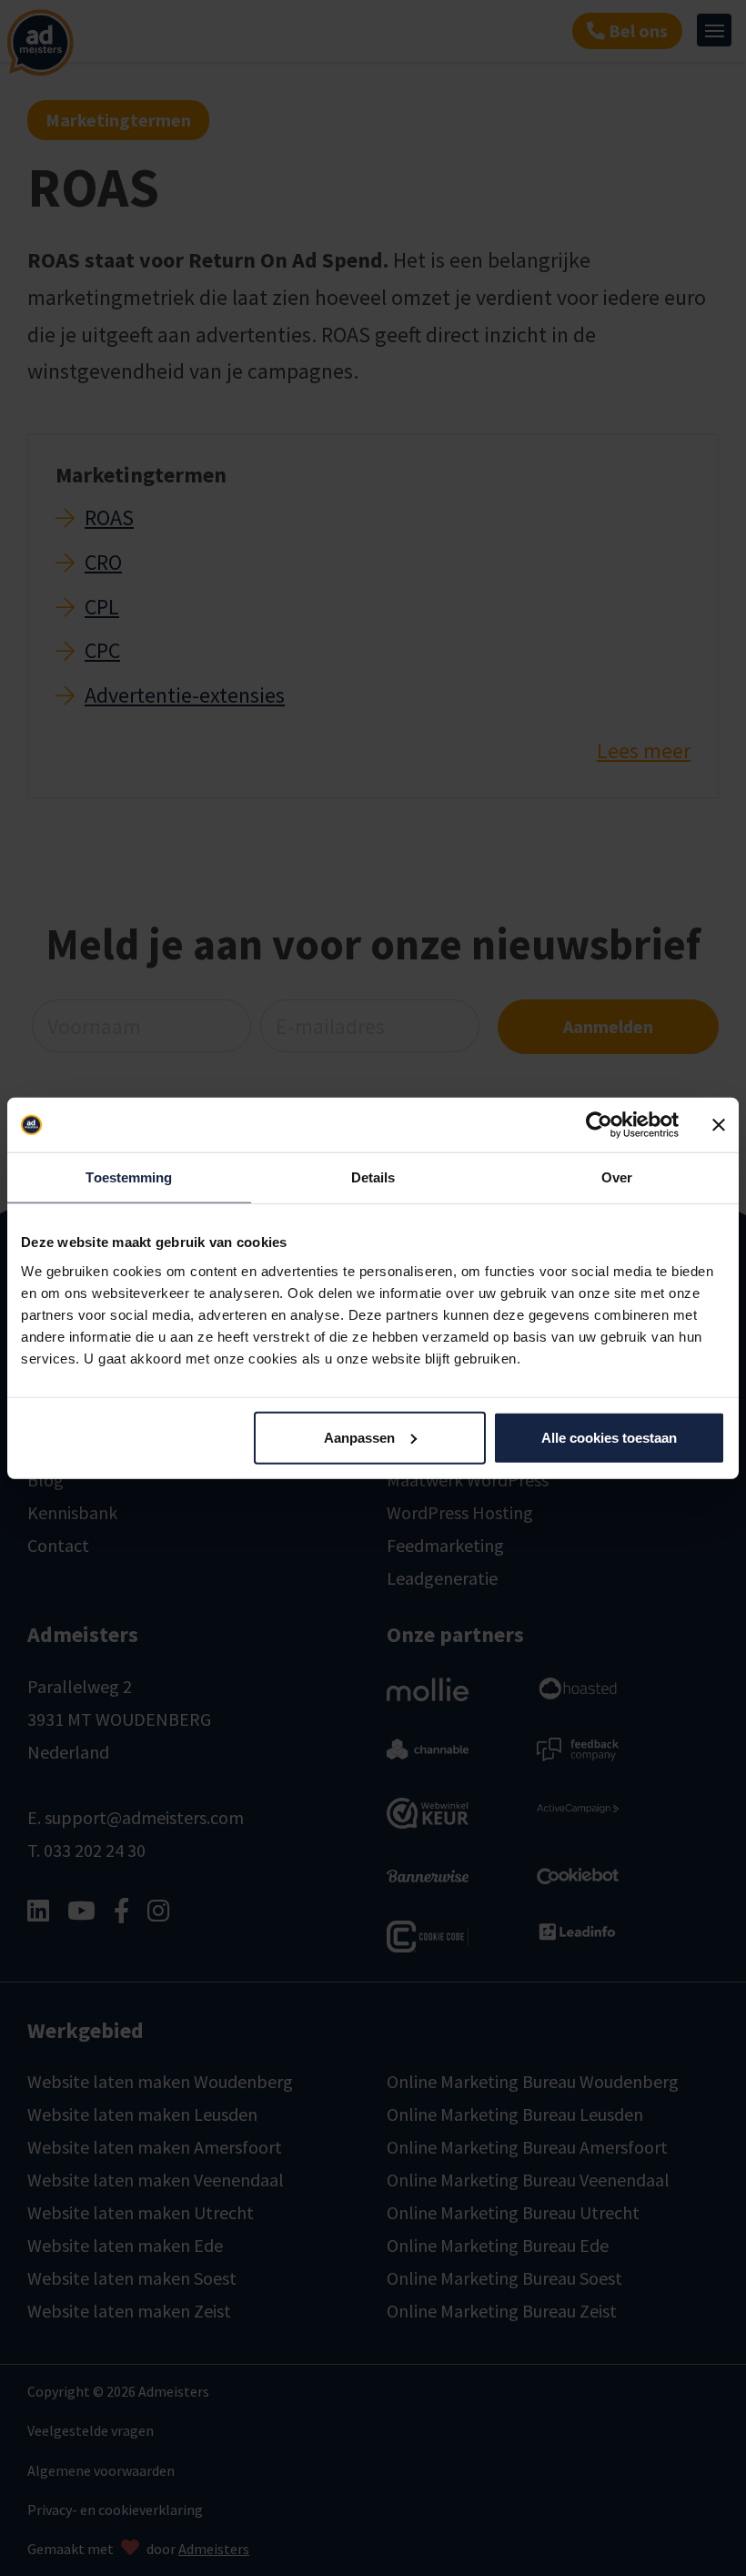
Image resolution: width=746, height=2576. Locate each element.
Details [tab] (373, 1177)
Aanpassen (359, 1437)
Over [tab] (617, 1177)
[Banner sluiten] (719, 1125)
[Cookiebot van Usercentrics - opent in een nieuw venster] (599, 1125)
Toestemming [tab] (129, 1177)
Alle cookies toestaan (609, 1437)
